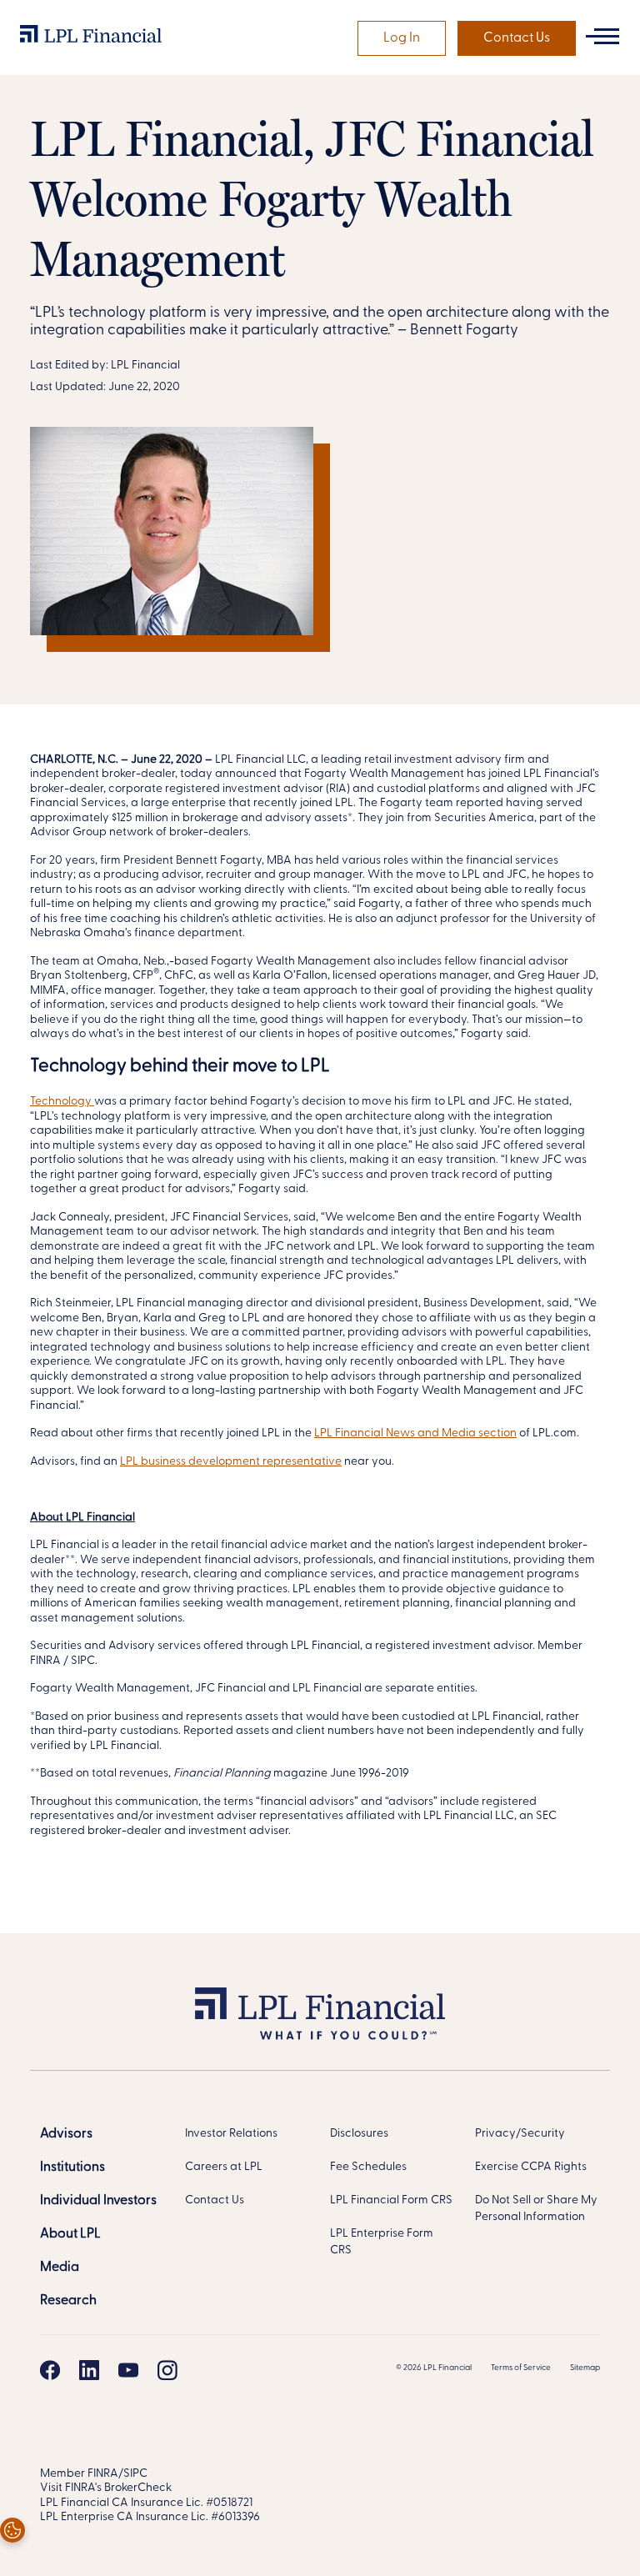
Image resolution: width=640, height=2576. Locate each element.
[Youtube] (128, 2370)
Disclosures (359, 2134)
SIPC (135, 2474)
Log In (402, 38)
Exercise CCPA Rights (531, 2167)
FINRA (103, 2474)
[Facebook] (50, 2370)
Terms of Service (521, 2368)
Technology (62, 1102)
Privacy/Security (520, 2134)
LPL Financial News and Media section (415, 1433)
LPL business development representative (231, 1462)
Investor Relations (231, 2134)
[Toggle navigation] (602, 36)
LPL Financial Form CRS (391, 2200)
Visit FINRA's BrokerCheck (106, 2488)
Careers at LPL (224, 2167)
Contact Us (517, 38)
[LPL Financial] (91, 38)
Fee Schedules (368, 2167)
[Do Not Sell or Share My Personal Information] (12, 2530)
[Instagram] (167, 2370)
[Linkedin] (89, 2370)
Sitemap (585, 2368)
